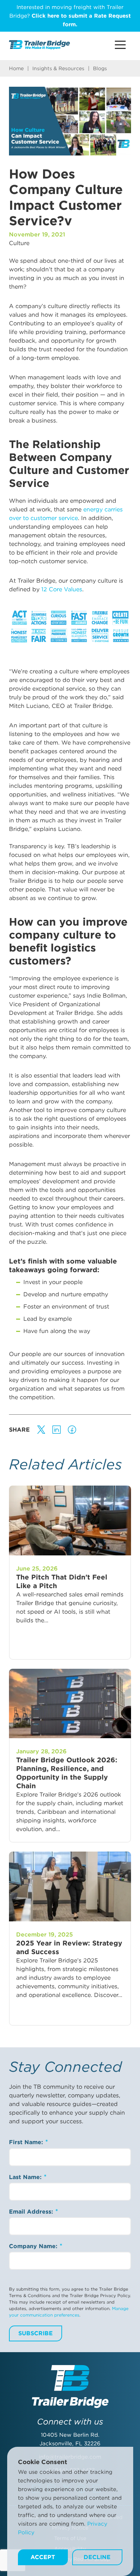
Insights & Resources (58, 68)
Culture (19, 243)
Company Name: (34, 2246)
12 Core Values (62, 589)
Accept (43, 2557)
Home (16, 68)
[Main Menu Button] (120, 45)
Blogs (100, 68)
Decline (97, 2557)
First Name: (27, 2142)
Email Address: (32, 2212)
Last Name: (26, 2177)
